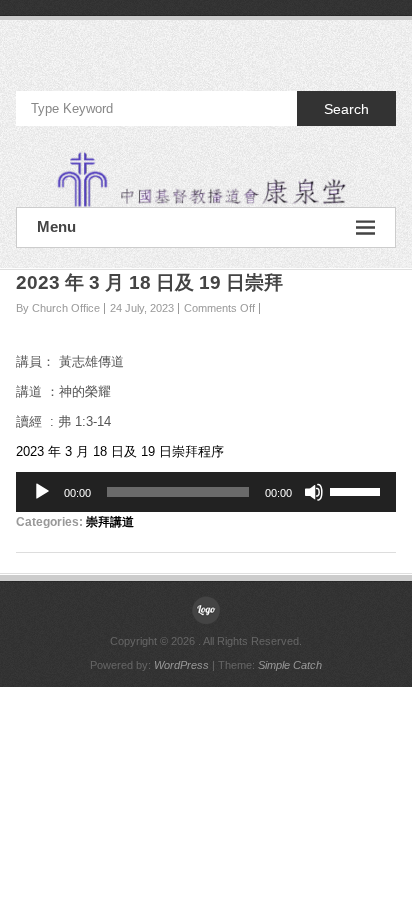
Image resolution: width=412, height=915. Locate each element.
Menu (56, 226)
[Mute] (314, 492)
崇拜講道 (110, 522)
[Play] (42, 492)
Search (346, 109)
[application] (206, 492)
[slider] (358, 490)
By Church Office (58, 308)
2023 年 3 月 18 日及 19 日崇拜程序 (120, 451)
